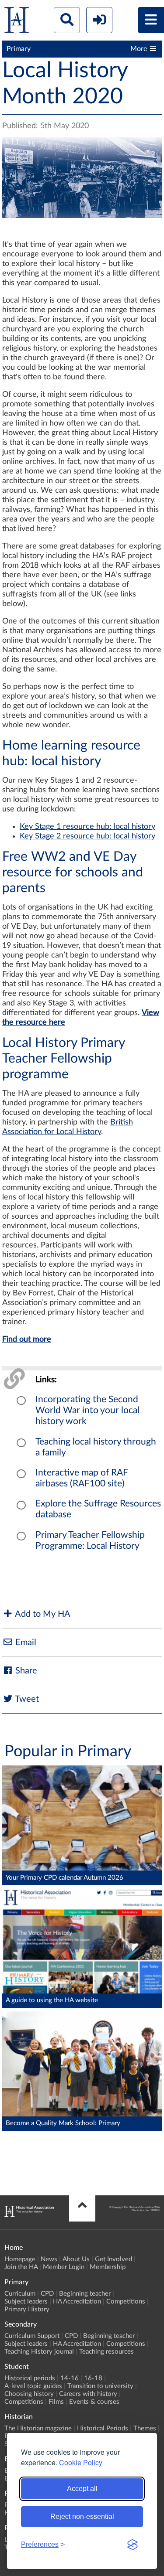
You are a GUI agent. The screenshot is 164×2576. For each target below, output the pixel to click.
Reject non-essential (82, 2516)
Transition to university (100, 2386)
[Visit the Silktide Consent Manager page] (133, 2545)
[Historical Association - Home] (29, 2215)
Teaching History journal (39, 2352)
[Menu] (151, 20)
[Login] (99, 20)
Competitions (126, 2302)
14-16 (70, 2378)
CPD (47, 2294)
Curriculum (20, 2294)
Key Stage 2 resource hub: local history (87, 836)
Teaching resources (106, 2352)
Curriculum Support (32, 2336)
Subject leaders (26, 2302)
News (49, 2259)
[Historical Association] (17, 22)
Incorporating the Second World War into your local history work (87, 1410)
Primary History (27, 2309)
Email (25, 1642)
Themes (145, 2428)
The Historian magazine (38, 2428)
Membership (108, 2267)
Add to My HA (42, 1614)
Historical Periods (103, 2428)
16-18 (93, 2378)
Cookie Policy (81, 2462)
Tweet (26, 1699)
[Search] (67, 20)
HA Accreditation (77, 2302)
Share (25, 1671)
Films (56, 2402)
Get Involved (113, 2259)
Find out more (27, 1339)
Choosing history (29, 2394)
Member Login (64, 2267)
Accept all (82, 2489)
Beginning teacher (85, 2294)
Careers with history (88, 2394)
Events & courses (94, 2402)
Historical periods (30, 2378)
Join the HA (21, 2267)
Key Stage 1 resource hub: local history (87, 827)
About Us (76, 2259)
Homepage (20, 2259)
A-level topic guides (33, 2386)
